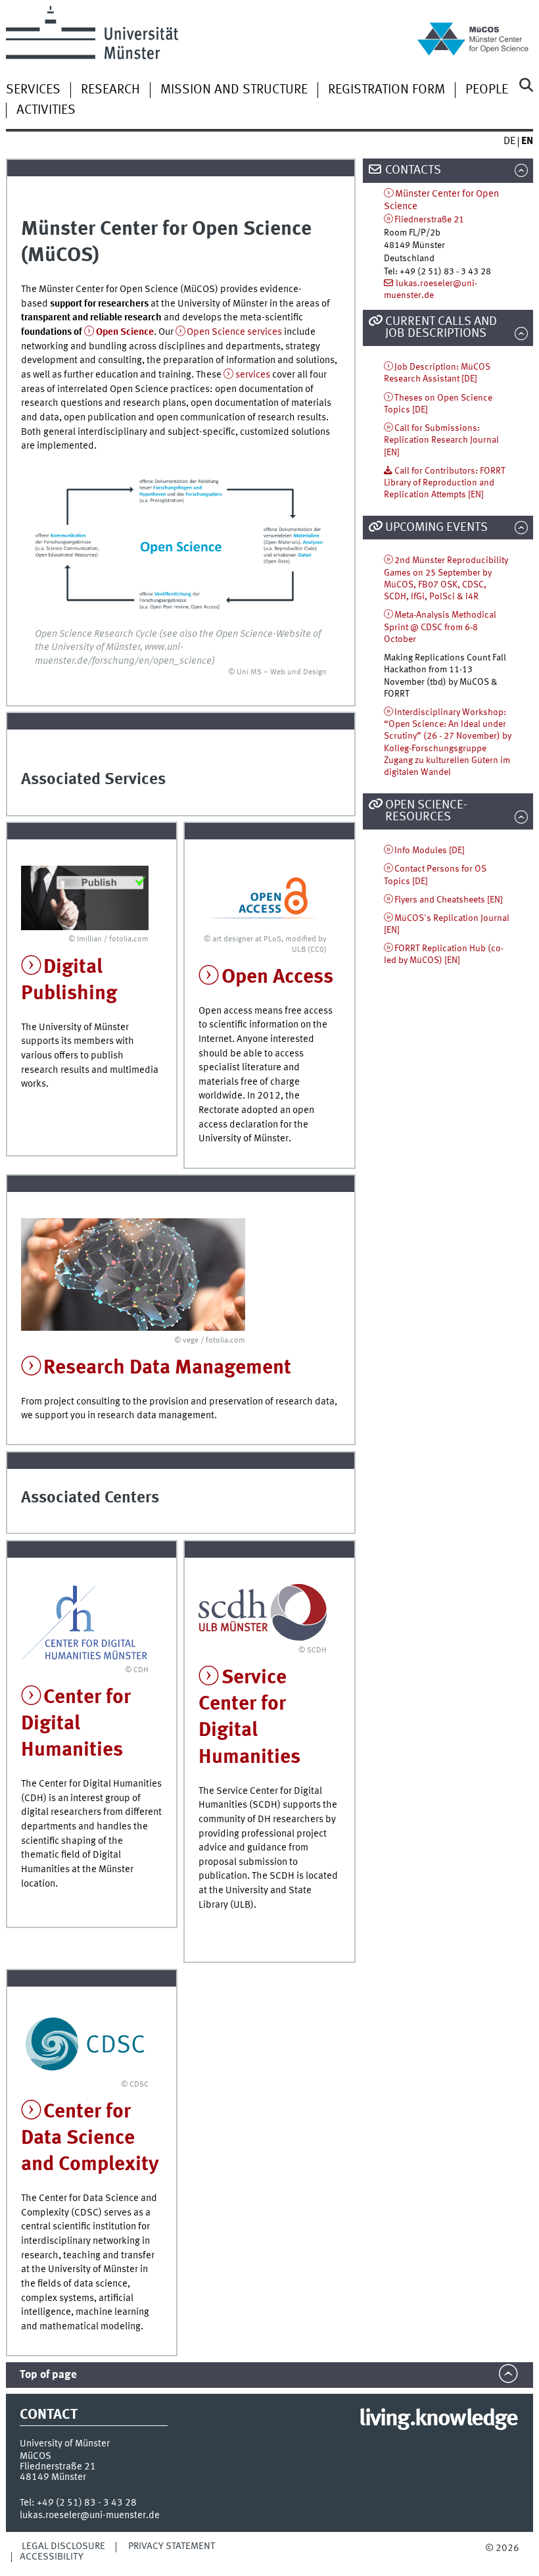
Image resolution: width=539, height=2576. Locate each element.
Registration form (387, 90)
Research (110, 90)
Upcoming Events (436, 528)
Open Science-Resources (426, 811)
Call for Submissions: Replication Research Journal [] (441, 440)
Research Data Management (167, 1368)
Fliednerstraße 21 (429, 220)
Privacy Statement (172, 2546)
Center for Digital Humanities (76, 1724)
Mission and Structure (234, 90)
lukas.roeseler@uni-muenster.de (90, 2515)
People (487, 90)
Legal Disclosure (63, 2546)
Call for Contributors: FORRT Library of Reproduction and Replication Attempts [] (445, 483)
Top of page (48, 2375)
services (254, 375)
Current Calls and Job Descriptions (441, 328)
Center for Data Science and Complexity (90, 2138)
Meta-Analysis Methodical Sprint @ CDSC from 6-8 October (440, 627)
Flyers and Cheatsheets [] (449, 900)
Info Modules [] (430, 851)
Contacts (413, 170)
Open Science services (234, 332)
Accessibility (52, 2557)
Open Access (277, 977)
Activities (46, 111)
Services (33, 90)
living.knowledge (438, 2419)
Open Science (125, 332)
